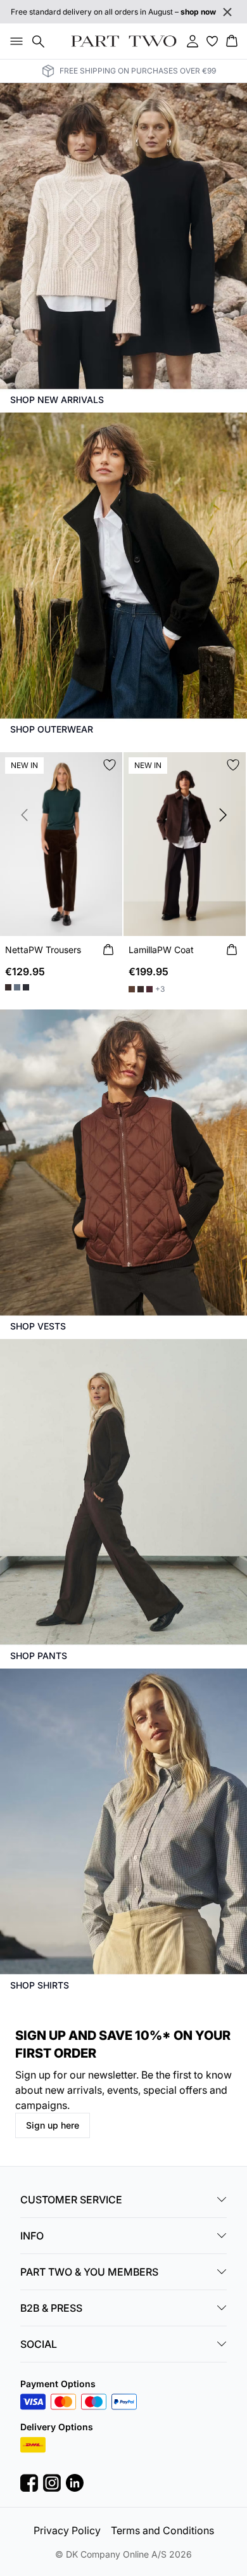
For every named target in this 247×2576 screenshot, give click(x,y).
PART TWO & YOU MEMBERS (89, 2272)
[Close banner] (227, 12)
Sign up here (53, 2125)
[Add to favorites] (110, 765)
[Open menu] (14, 41)
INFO (32, 2236)
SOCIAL (39, 2344)
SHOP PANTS (39, 1656)
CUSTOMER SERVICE (71, 2200)
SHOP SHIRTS (40, 1985)
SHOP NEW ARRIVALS (57, 400)
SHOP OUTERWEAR (52, 729)
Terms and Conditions (162, 2530)
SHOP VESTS (38, 1326)
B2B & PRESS (51, 2308)
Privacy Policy (67, 2530)
